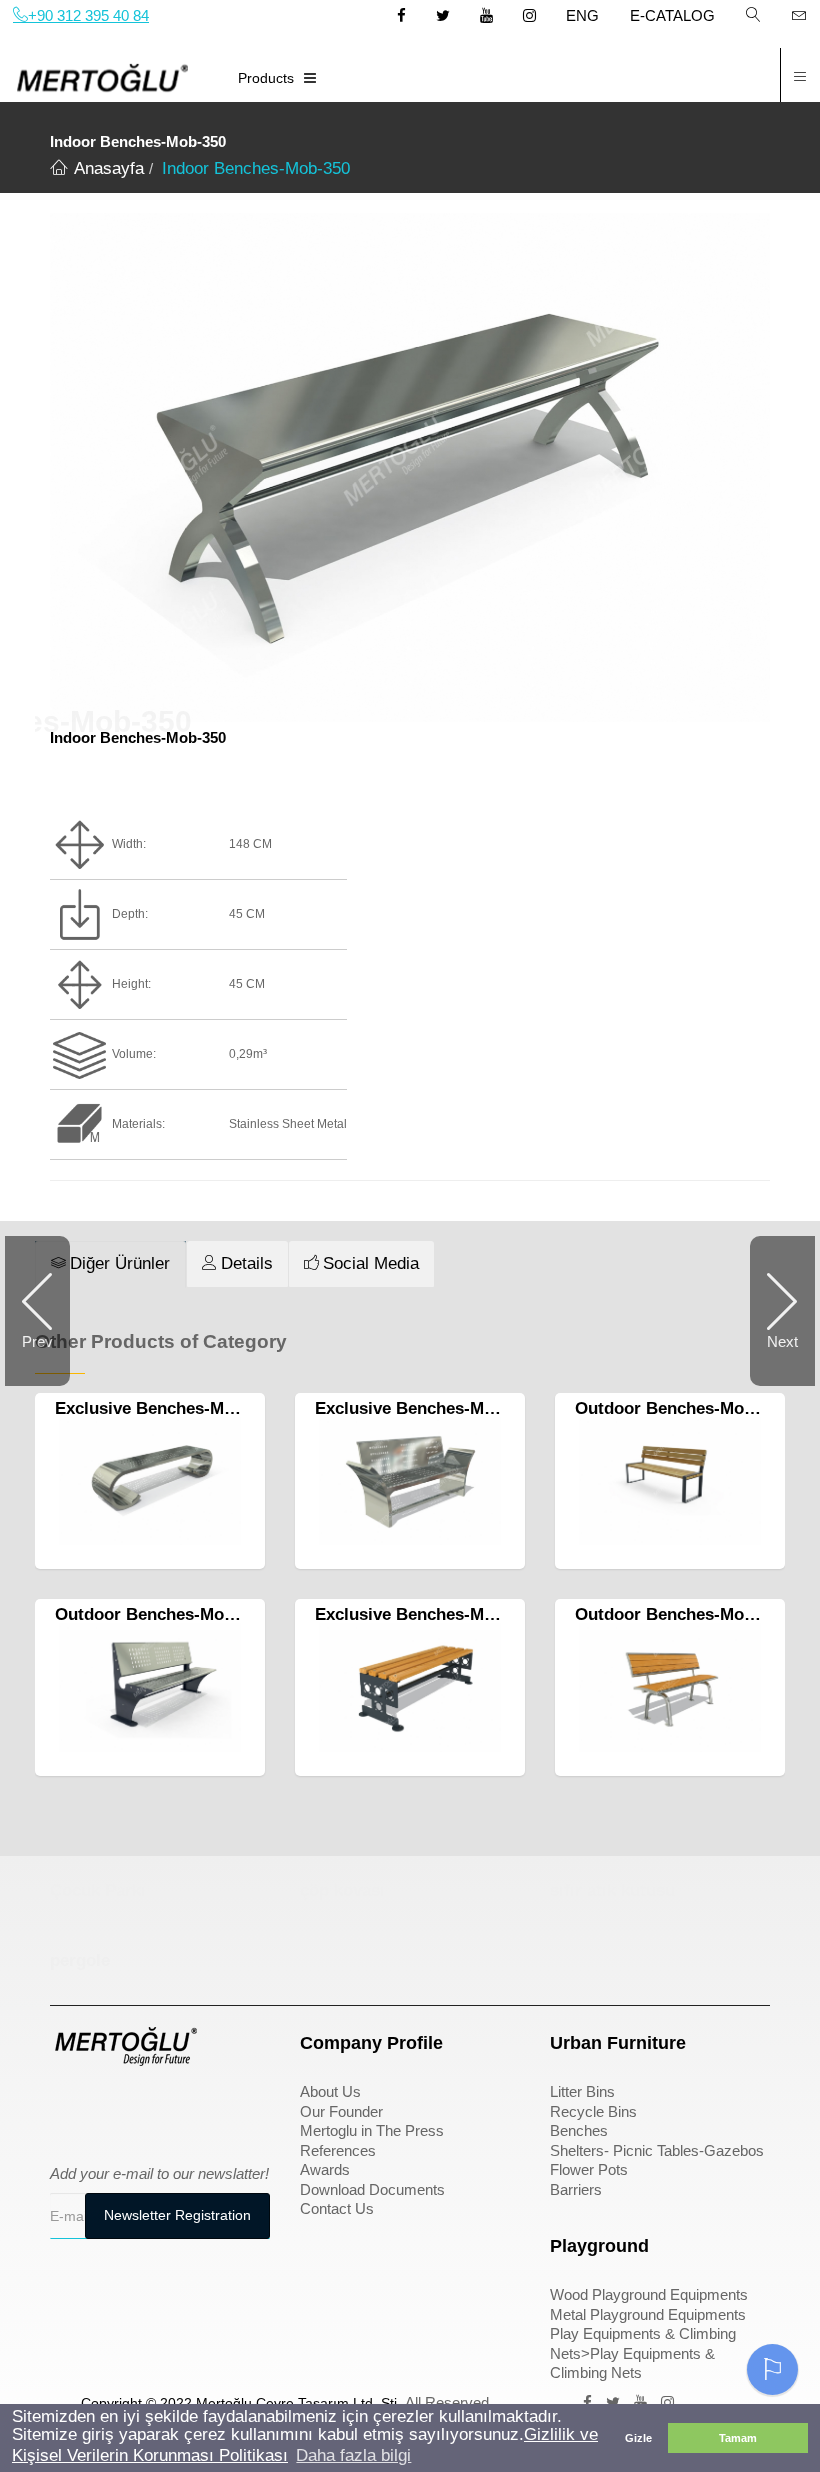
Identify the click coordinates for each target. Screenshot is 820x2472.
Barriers (576, 2189)
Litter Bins (582, 2091)
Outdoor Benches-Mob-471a (165, 1614)
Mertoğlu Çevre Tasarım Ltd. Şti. (298, 2403)
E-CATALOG (672, 15)
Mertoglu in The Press (372, 2130)
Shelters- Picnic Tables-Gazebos (657, 2150)
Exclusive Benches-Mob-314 (426, 1614)
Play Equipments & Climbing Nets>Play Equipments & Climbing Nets (643, 2353)
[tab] (110, 1264)
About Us (330, 2091)
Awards (325, 2169)
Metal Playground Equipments (648, 2314)
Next (782, 1341)
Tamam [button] (738, 2438)
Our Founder (341, 2111)
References (338, 2150)
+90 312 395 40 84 (88, 15)
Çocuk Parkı (98, 1890)
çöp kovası (342, 1890)
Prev (37, 1341)
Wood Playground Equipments (649, 2294)
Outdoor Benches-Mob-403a (685, 1614)
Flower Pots (589, 2169)
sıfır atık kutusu (612, 1890)
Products (266, 78)
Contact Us (337, 2208)
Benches (579, 2130)
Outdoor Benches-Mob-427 (681, 1408)
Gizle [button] (638, 2438)
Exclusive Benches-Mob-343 (426, 1408)
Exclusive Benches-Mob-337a (170, 1408)
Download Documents (372, 2189)
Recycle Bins (593, 2111)
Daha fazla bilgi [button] (353, 2455)
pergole (80, 1960)
